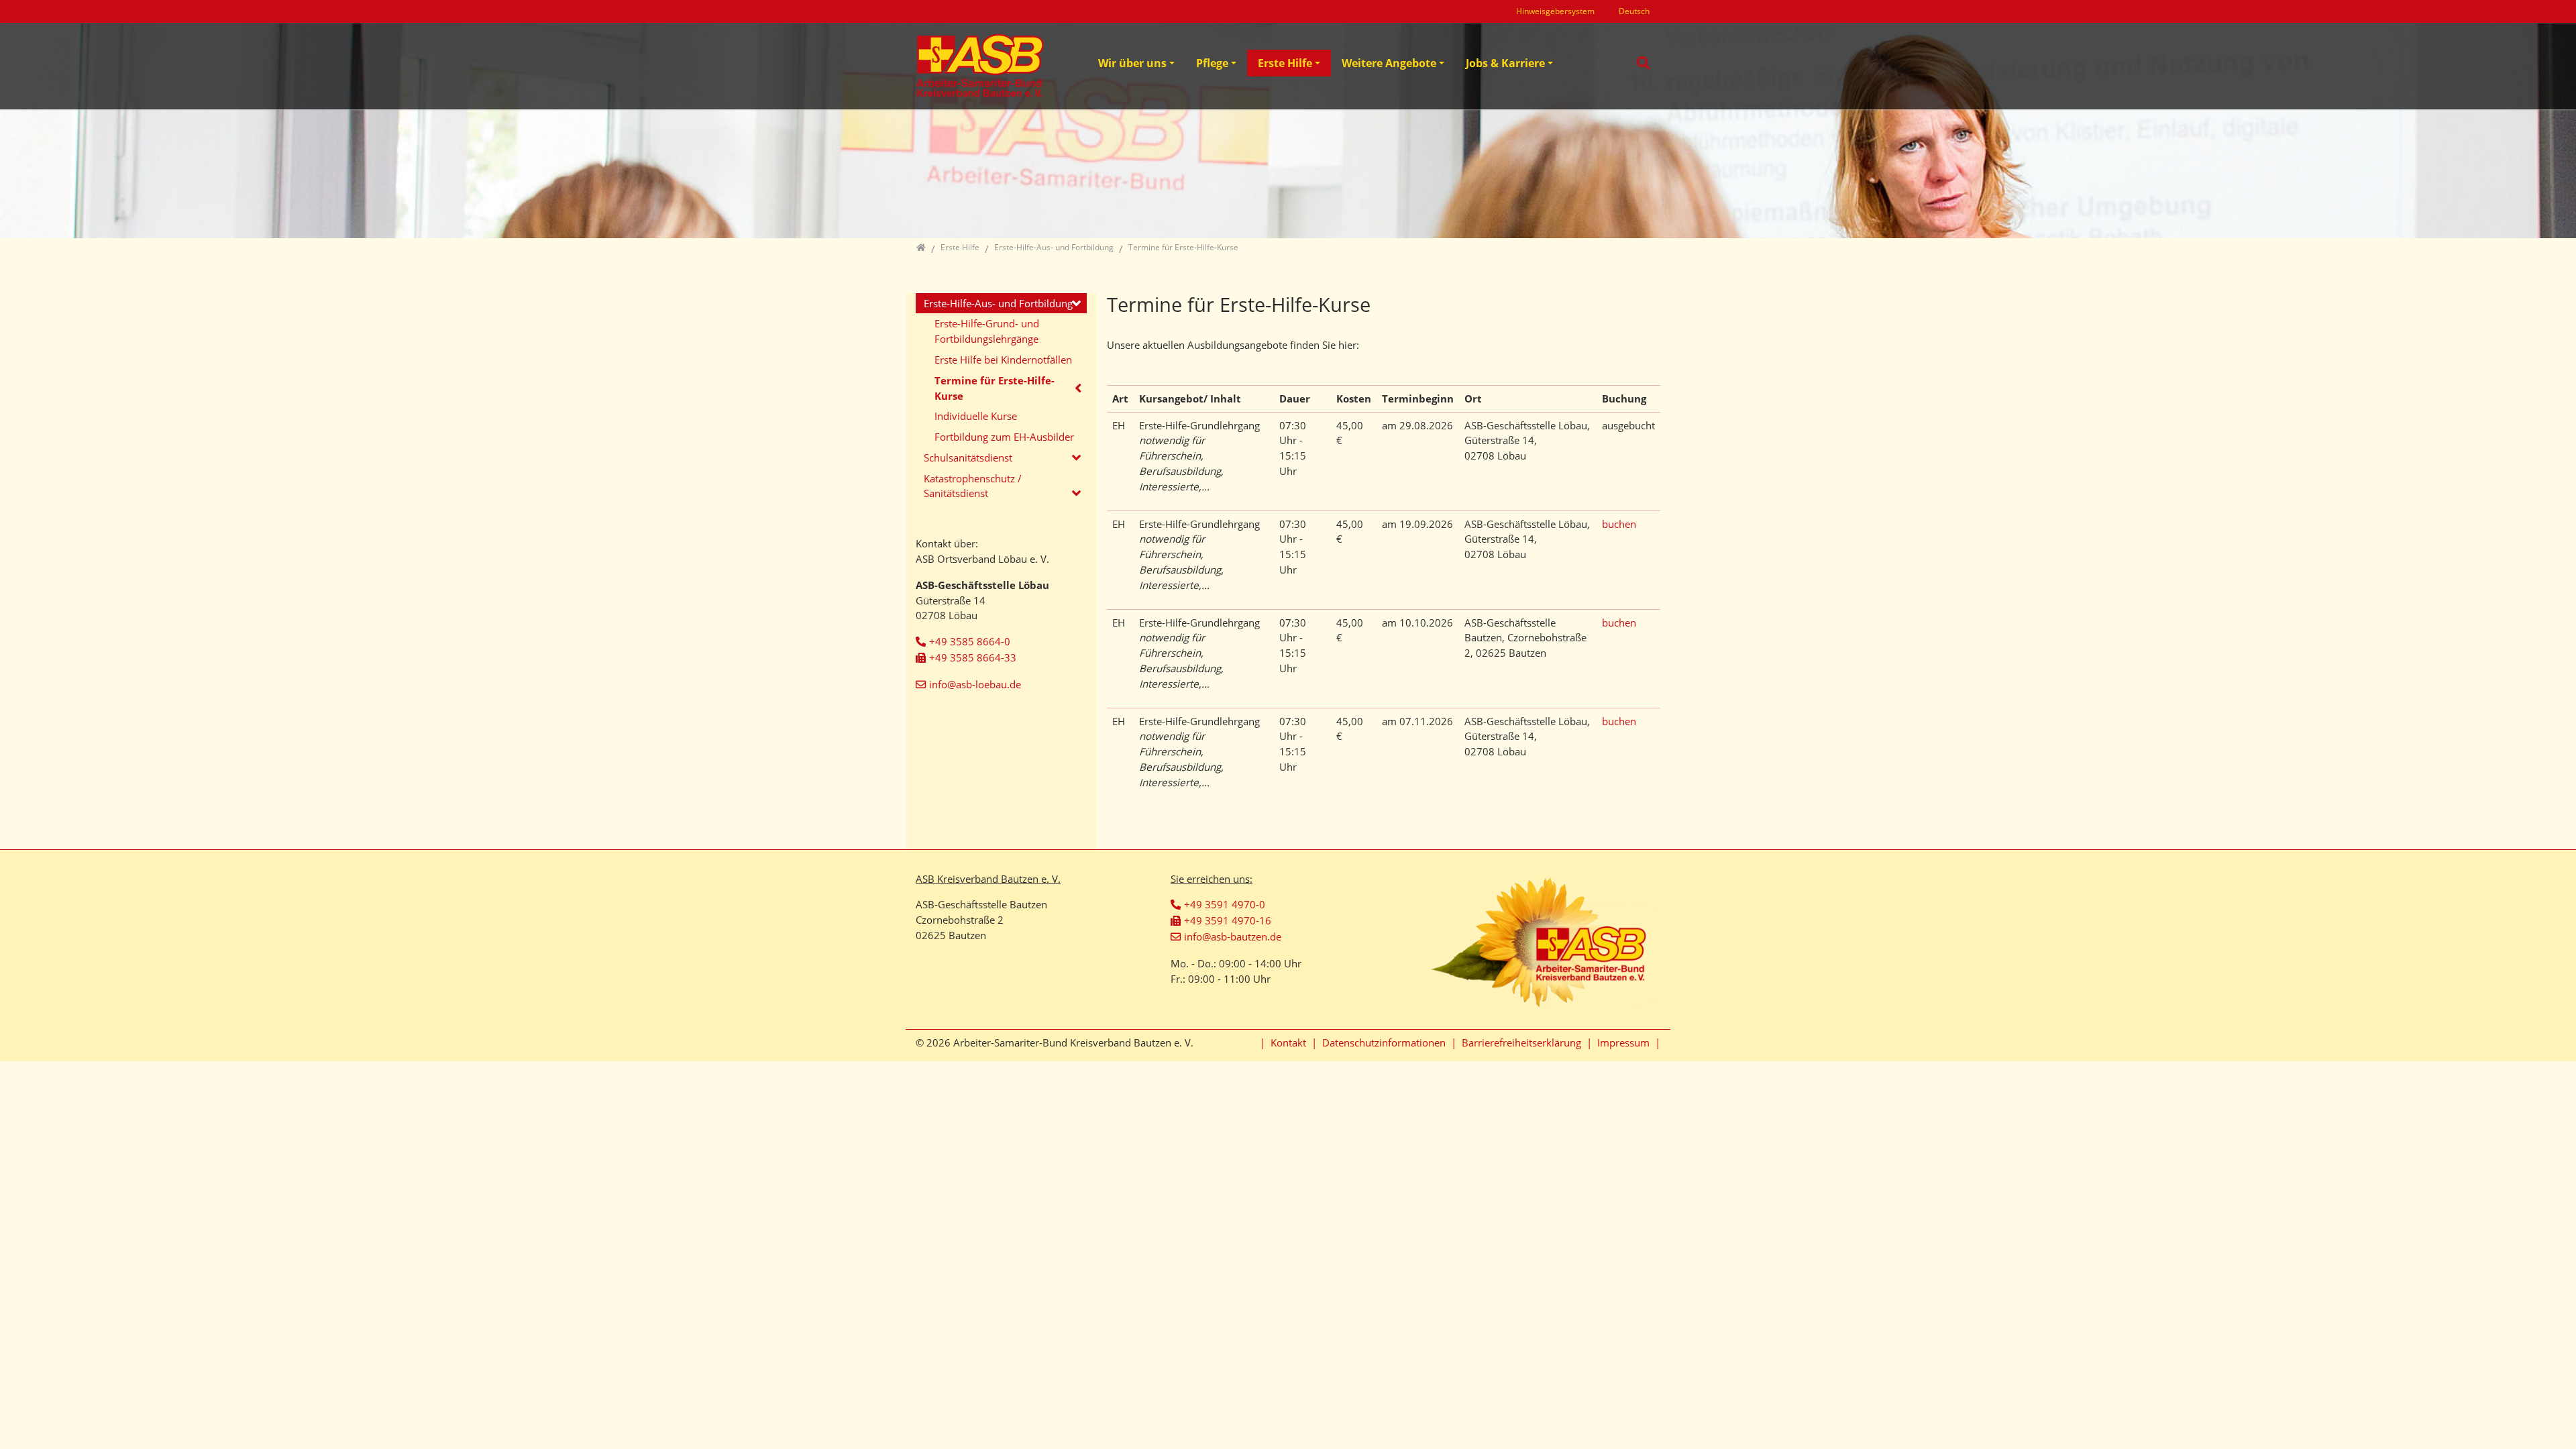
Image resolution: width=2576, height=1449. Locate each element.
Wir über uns (1132, 63)
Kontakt (1288, 1042)
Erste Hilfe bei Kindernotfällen (1003, 360)
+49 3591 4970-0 (1225, 904)
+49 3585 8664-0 (970, 641)
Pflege (1212, 63)
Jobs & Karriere (1505, 63)
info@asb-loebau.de (975, 684)
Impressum (1623, 1042)
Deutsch (1634, 11)
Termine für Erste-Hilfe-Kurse (995, 388)
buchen (1619, 524)
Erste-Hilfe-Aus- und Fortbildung (998, 303)
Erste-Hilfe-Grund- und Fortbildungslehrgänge (987, 331)
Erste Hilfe (1285, 63)
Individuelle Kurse (976, 416)
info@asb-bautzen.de (1233, 936)
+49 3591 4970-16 (1228, 920)
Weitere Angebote (1389, 63)
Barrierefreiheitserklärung (1521, 1042)
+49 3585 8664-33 (973, 657)
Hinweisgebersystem (1555, 11)
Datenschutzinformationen (1384, 1042)
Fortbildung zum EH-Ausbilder (1004, 437)
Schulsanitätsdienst (968, 458)
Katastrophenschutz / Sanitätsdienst (973, 486)
